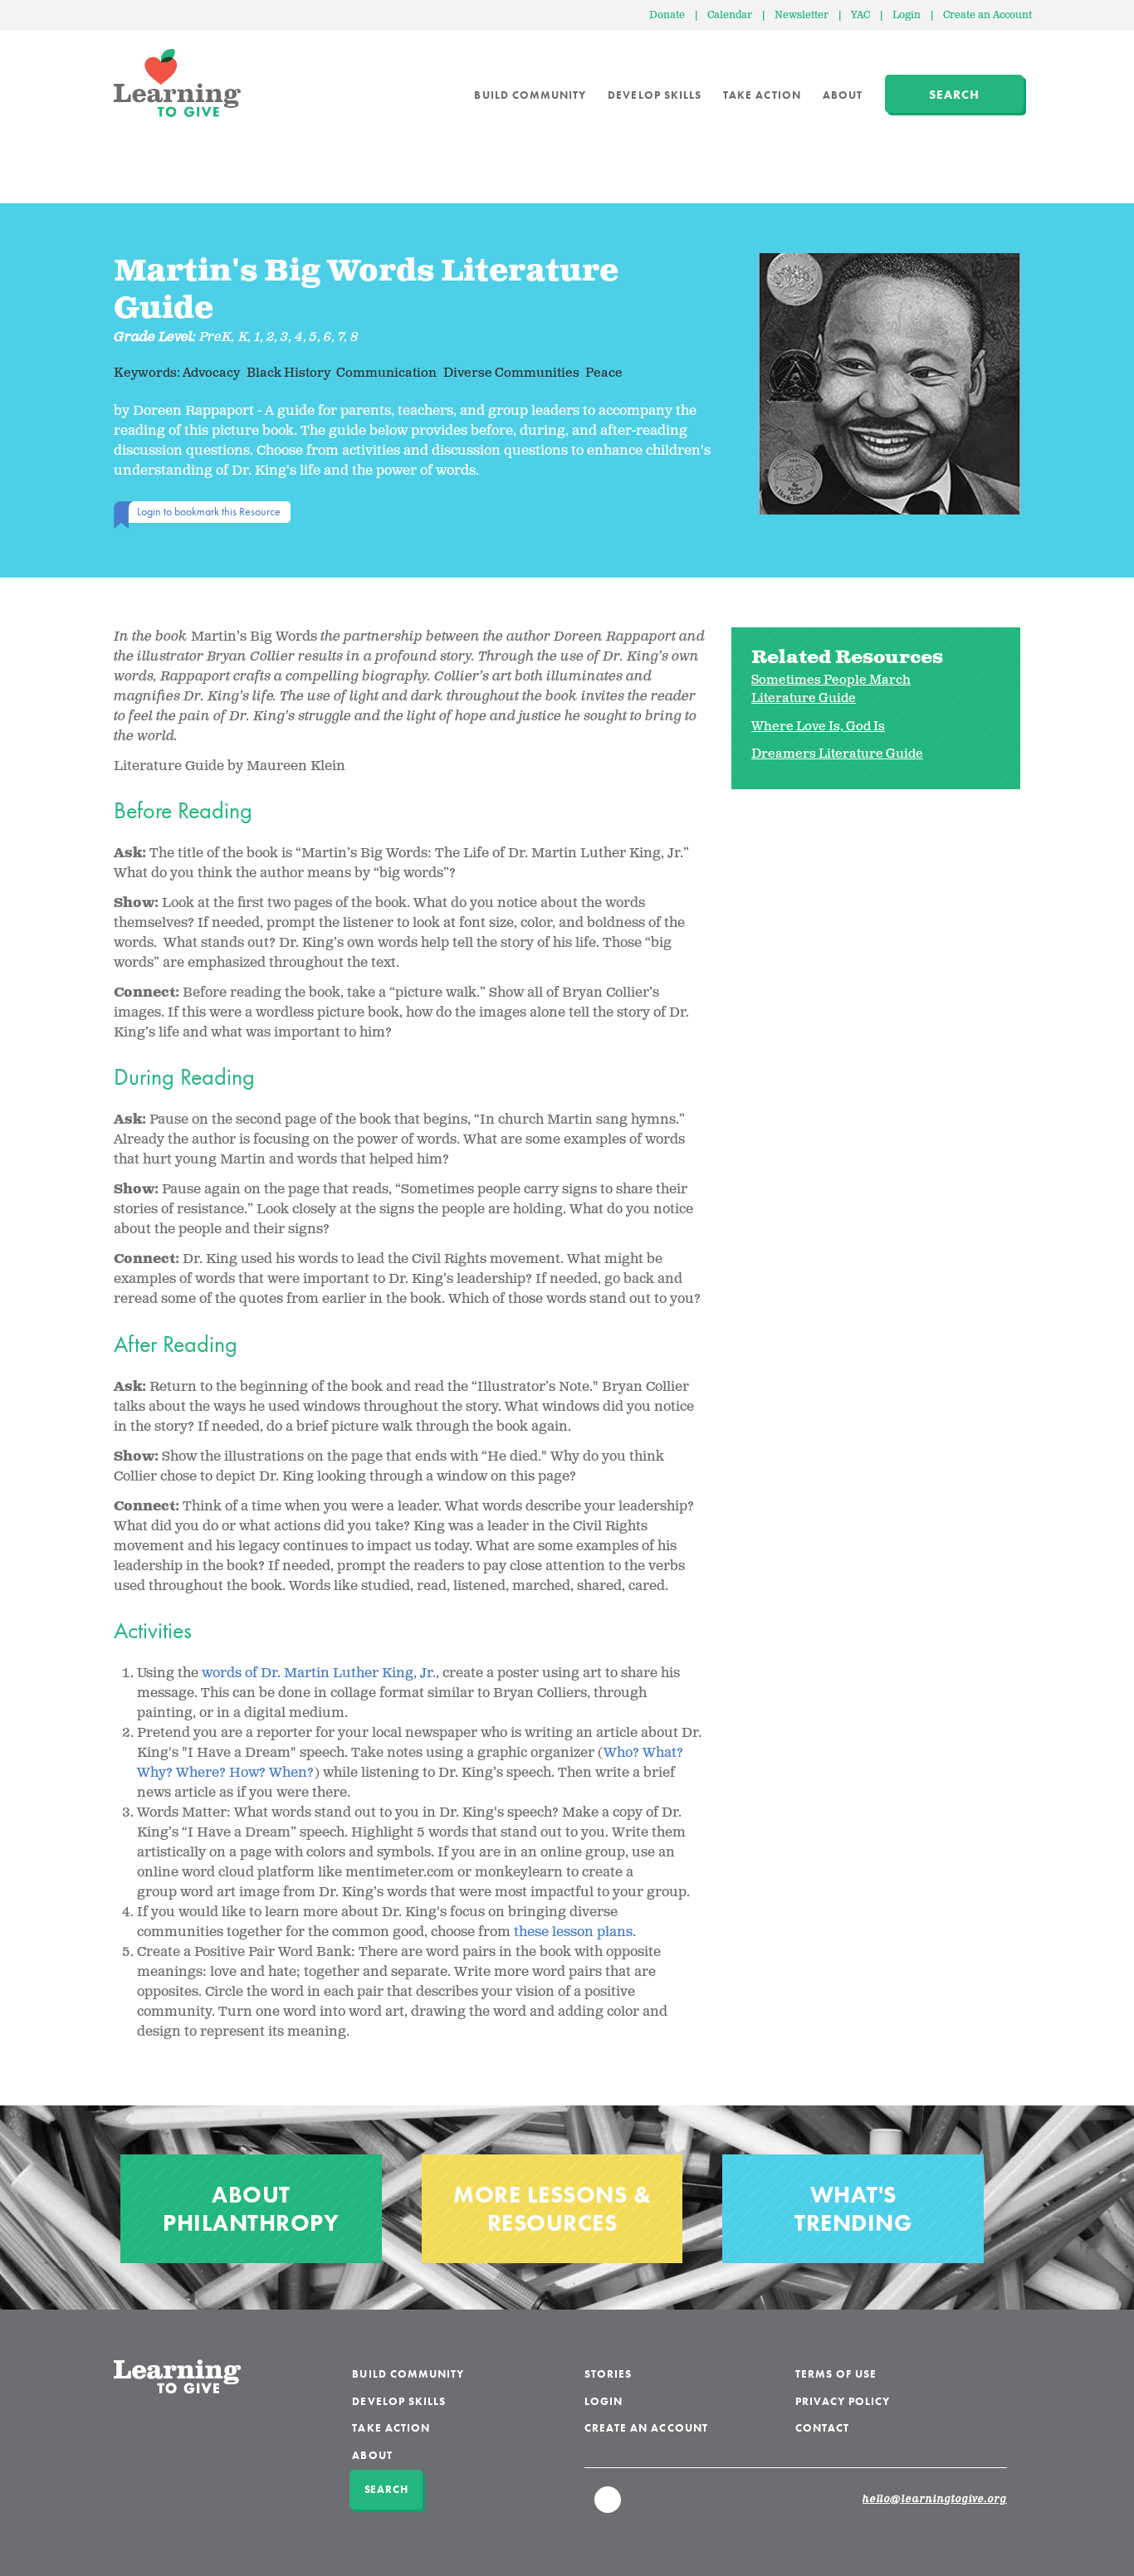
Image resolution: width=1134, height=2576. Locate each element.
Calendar (730, 15)
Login (907, 15)
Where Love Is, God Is (818, 727)
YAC (860, 15)
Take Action (762, 95)
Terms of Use (836, 2374)
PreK (215, 337)
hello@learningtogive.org (935, 2500)
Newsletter (802, 15)
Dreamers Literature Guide (837, 754)
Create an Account (987, 15)
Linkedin (609, 2507)
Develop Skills (655, 95)
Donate (667, 15)
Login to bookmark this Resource (209, 511)
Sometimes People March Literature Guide (831, 690)
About (843, 95)
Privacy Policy (843, 2401)
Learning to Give (177, 83)
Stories (608, 2374)
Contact (822, 2428)
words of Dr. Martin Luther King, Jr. (319, 1673)
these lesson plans (573, 1932)
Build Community (530, 95)
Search (954, 95)
